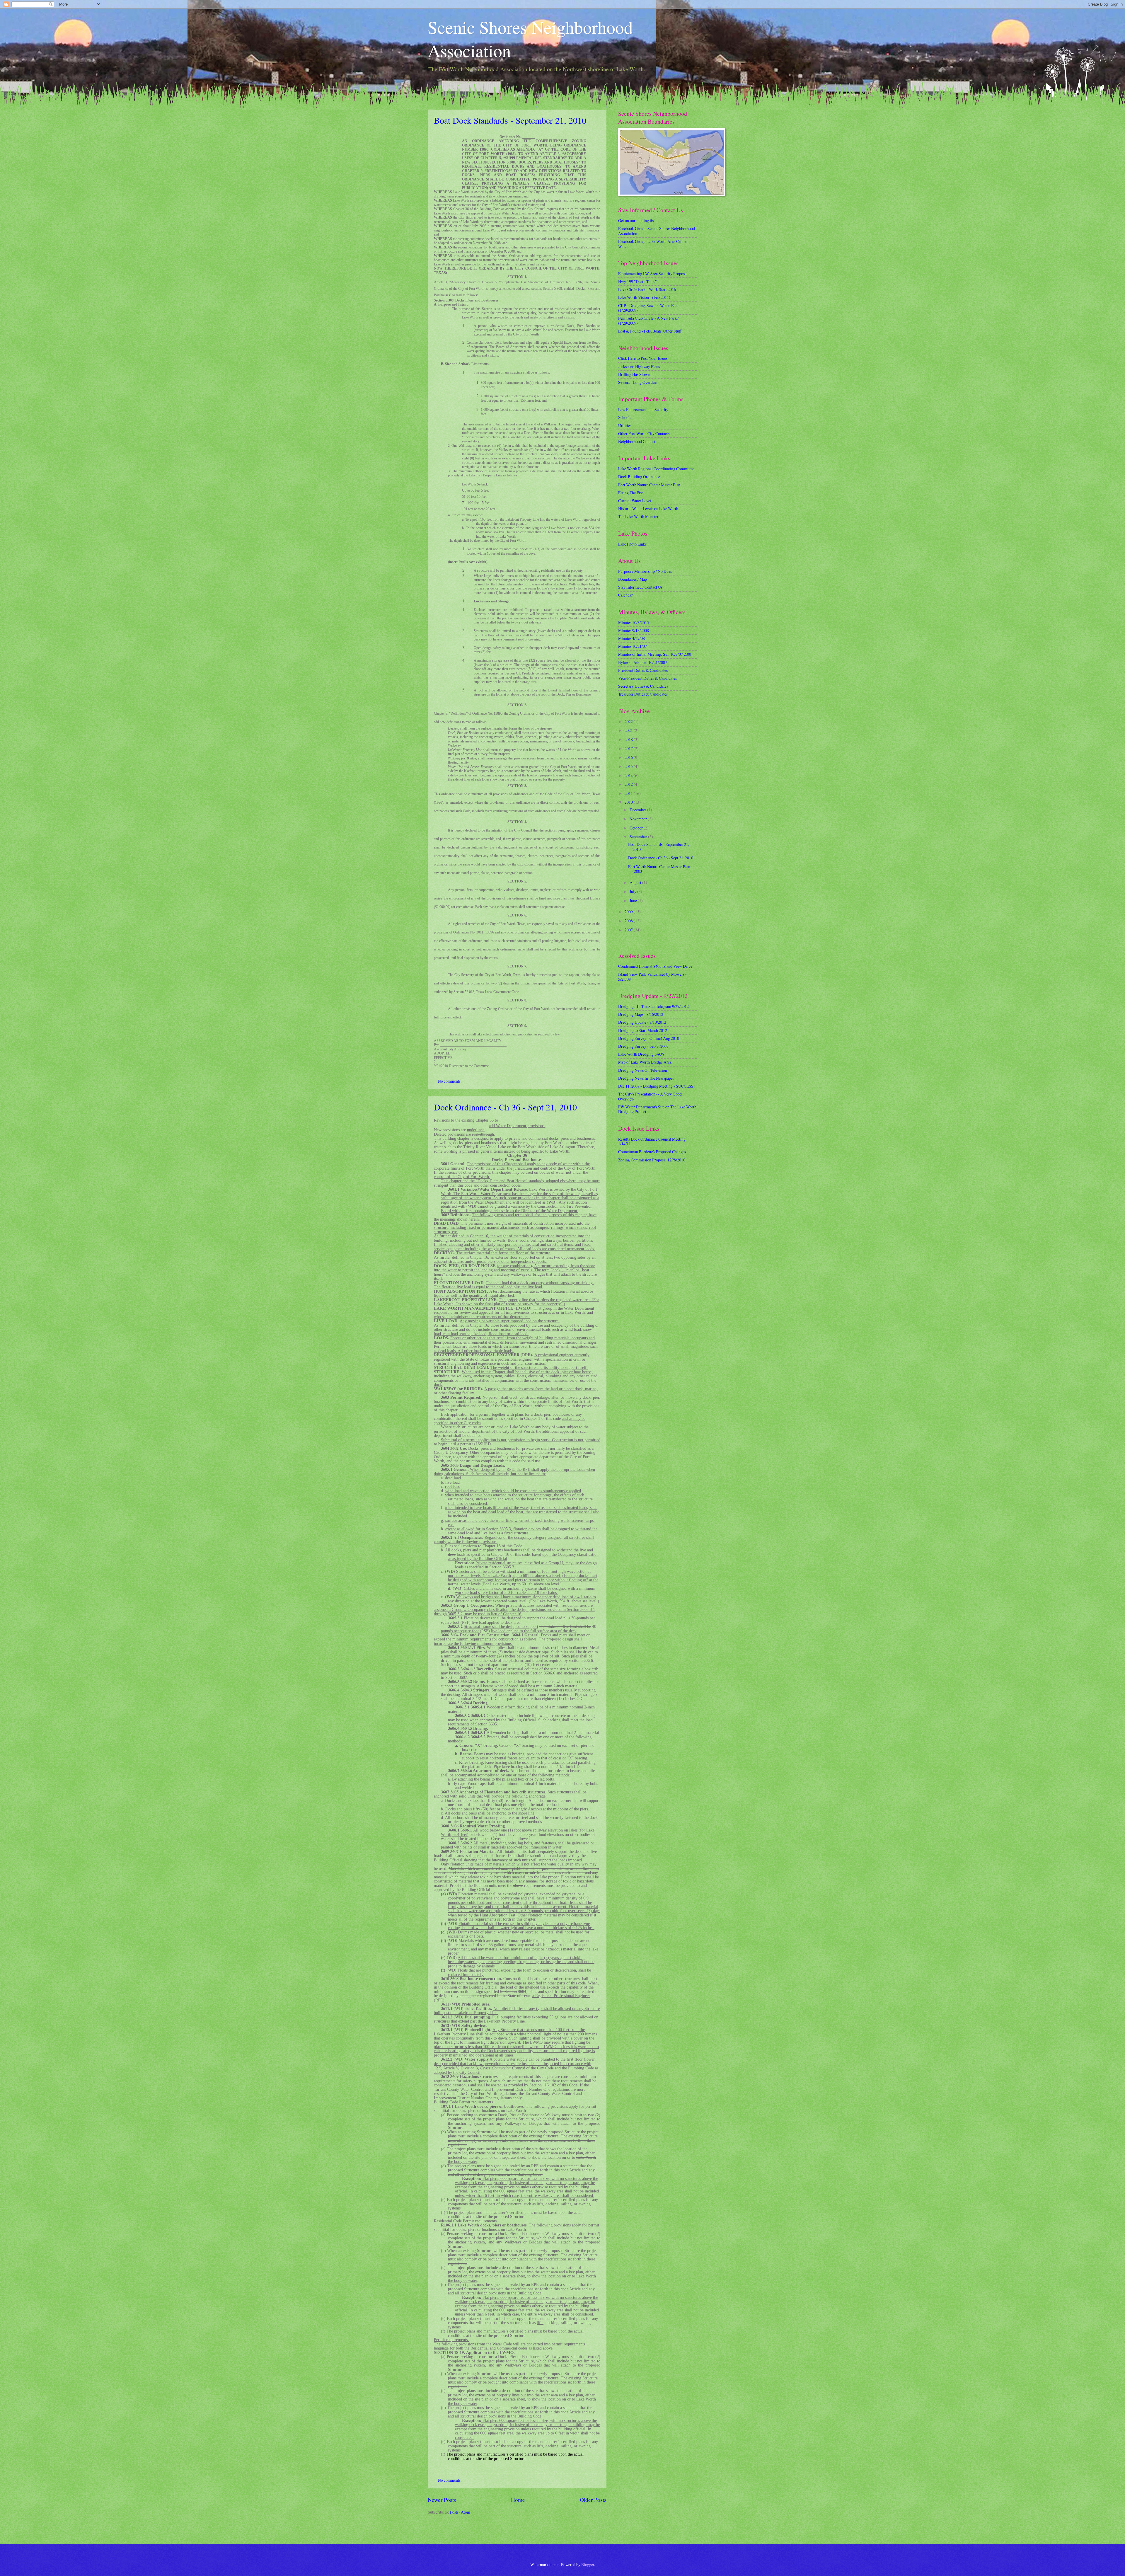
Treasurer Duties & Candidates (643, 694)
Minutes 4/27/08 (631, 638)
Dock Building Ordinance (639, 477)
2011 (629, 793)
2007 (629, 930)
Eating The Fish (631, 493)
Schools (625, 417)
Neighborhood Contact (637, 441)
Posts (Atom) (461, 2512)
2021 (629, 730)
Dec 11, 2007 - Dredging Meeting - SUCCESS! (657, 1086)
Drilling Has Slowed (635, 374)
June (634, 901)
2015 (629, 766)
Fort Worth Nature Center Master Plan (649, 485)
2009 (629, 912)
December (638, 810)
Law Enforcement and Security (643, 409)
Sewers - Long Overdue (637, 382)
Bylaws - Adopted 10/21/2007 (643, 662)
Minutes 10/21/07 (633, 646)
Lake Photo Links (632, 544)
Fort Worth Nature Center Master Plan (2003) (659, 869)
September (639, 837)
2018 (629, 739)
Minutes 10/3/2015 (634, 622)
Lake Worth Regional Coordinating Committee (656, 469)
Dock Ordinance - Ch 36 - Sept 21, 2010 (505, 1107)
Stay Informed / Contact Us (640, 587)
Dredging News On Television (643, 1070)
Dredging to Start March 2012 (643, 1030)
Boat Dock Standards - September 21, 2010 (510, 120)
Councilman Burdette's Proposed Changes (652, 1152)
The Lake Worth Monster (638, 516)
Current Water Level (635, 501)
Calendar (625, 595)
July (633, 891)
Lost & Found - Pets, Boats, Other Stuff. (650, 331)
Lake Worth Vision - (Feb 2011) (644, 297)
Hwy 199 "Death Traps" (637, 281)
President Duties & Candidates (643, 670)
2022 (629, 721)
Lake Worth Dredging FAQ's (641, 1054)
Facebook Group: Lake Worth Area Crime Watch (652, 244)
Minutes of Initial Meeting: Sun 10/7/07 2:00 (655, 654)
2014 (629, 775)
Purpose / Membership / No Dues (645, 571)
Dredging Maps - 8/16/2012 (641, 1014)
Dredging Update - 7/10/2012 (642, 1022)
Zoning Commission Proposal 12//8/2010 (652, 1160)
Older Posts (593, 2500)
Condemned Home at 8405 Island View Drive (655, 966)
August (636, 882)
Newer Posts (442, 2500)
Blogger (588, 2564)
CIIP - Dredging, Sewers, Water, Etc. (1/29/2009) (648, 308)
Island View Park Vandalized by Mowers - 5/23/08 (652, 977)
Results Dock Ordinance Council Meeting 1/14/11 (652, 1142)
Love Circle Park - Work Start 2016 (647, 289)
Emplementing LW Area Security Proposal (653, 274)
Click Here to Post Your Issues (643, 358)
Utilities (625, 426)
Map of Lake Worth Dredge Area (645, 1062)
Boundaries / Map (633, 579)
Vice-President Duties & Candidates (647, 678)
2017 (629, 748)
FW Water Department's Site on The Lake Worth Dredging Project (657, 1109)
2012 (629, 784)
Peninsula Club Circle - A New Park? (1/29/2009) (648, 321)
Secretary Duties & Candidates (643, 686)
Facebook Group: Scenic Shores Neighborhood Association (657, 231)
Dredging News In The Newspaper (646, 1078)
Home (518, 2500)
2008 (629, 921)
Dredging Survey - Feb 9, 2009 (643, 1046)
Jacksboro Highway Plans (639, 366)
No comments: (450, 1081)
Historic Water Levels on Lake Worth (648, 508)
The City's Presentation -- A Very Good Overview (650, 1096)
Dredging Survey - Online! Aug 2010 (649, 1038)
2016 (629, 757)
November (639, 819)
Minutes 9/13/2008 (634, 630)
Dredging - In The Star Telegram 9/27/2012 (653, 1006)
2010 (629, 802)
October (637, 828)
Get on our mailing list (636, 220)
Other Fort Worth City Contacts (644, 433)
